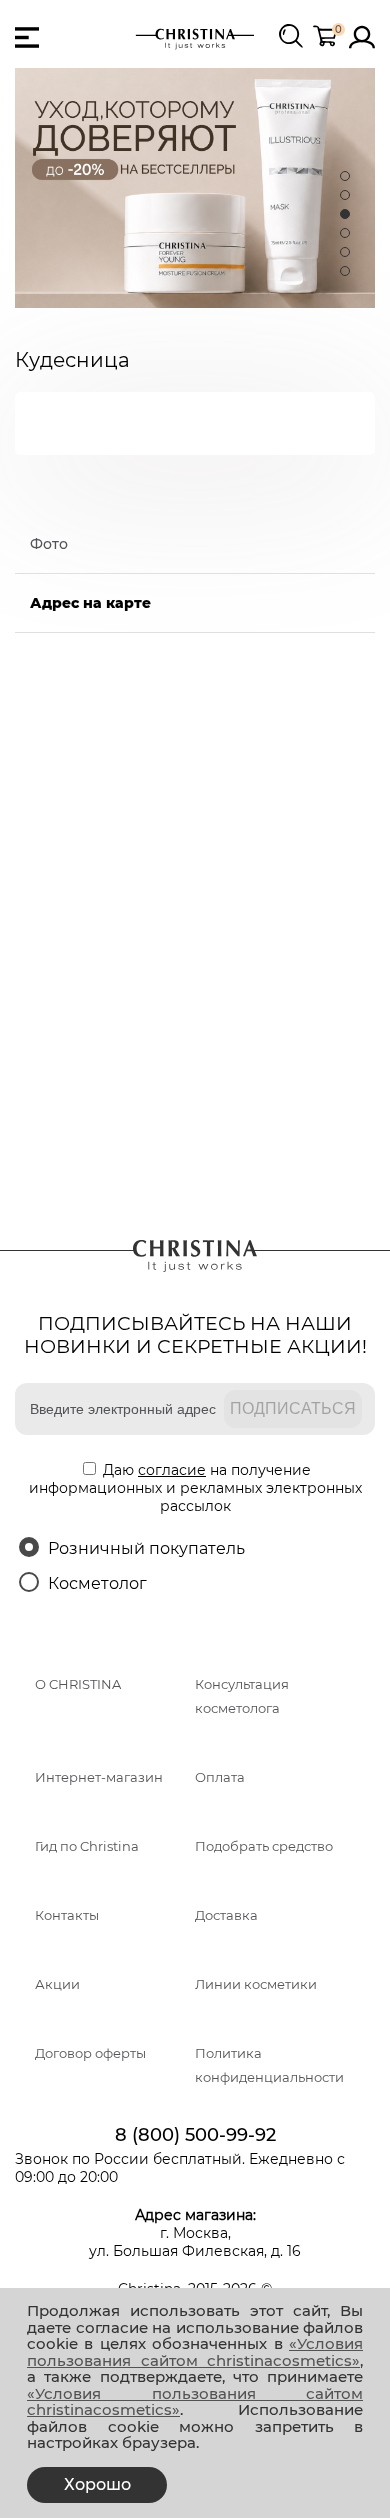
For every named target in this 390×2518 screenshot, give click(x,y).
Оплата (220, 1777)
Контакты (67, 1915)
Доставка (226, 1915)
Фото (49, 544)
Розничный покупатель (146, 1548)
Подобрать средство (264, 1846)
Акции (57, 1984)
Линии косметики (256, 1984)
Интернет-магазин (99, 1777)
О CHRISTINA (78, 1684)
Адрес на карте (90, 603)
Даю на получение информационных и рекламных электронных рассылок (195, 1488)
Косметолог (97, 1583)
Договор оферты (90, 2053)
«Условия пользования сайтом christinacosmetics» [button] (195, 2352)
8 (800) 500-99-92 (195, 2135)
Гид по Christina (87, 1846)
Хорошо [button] (97, 2484)
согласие (172, 1470)
